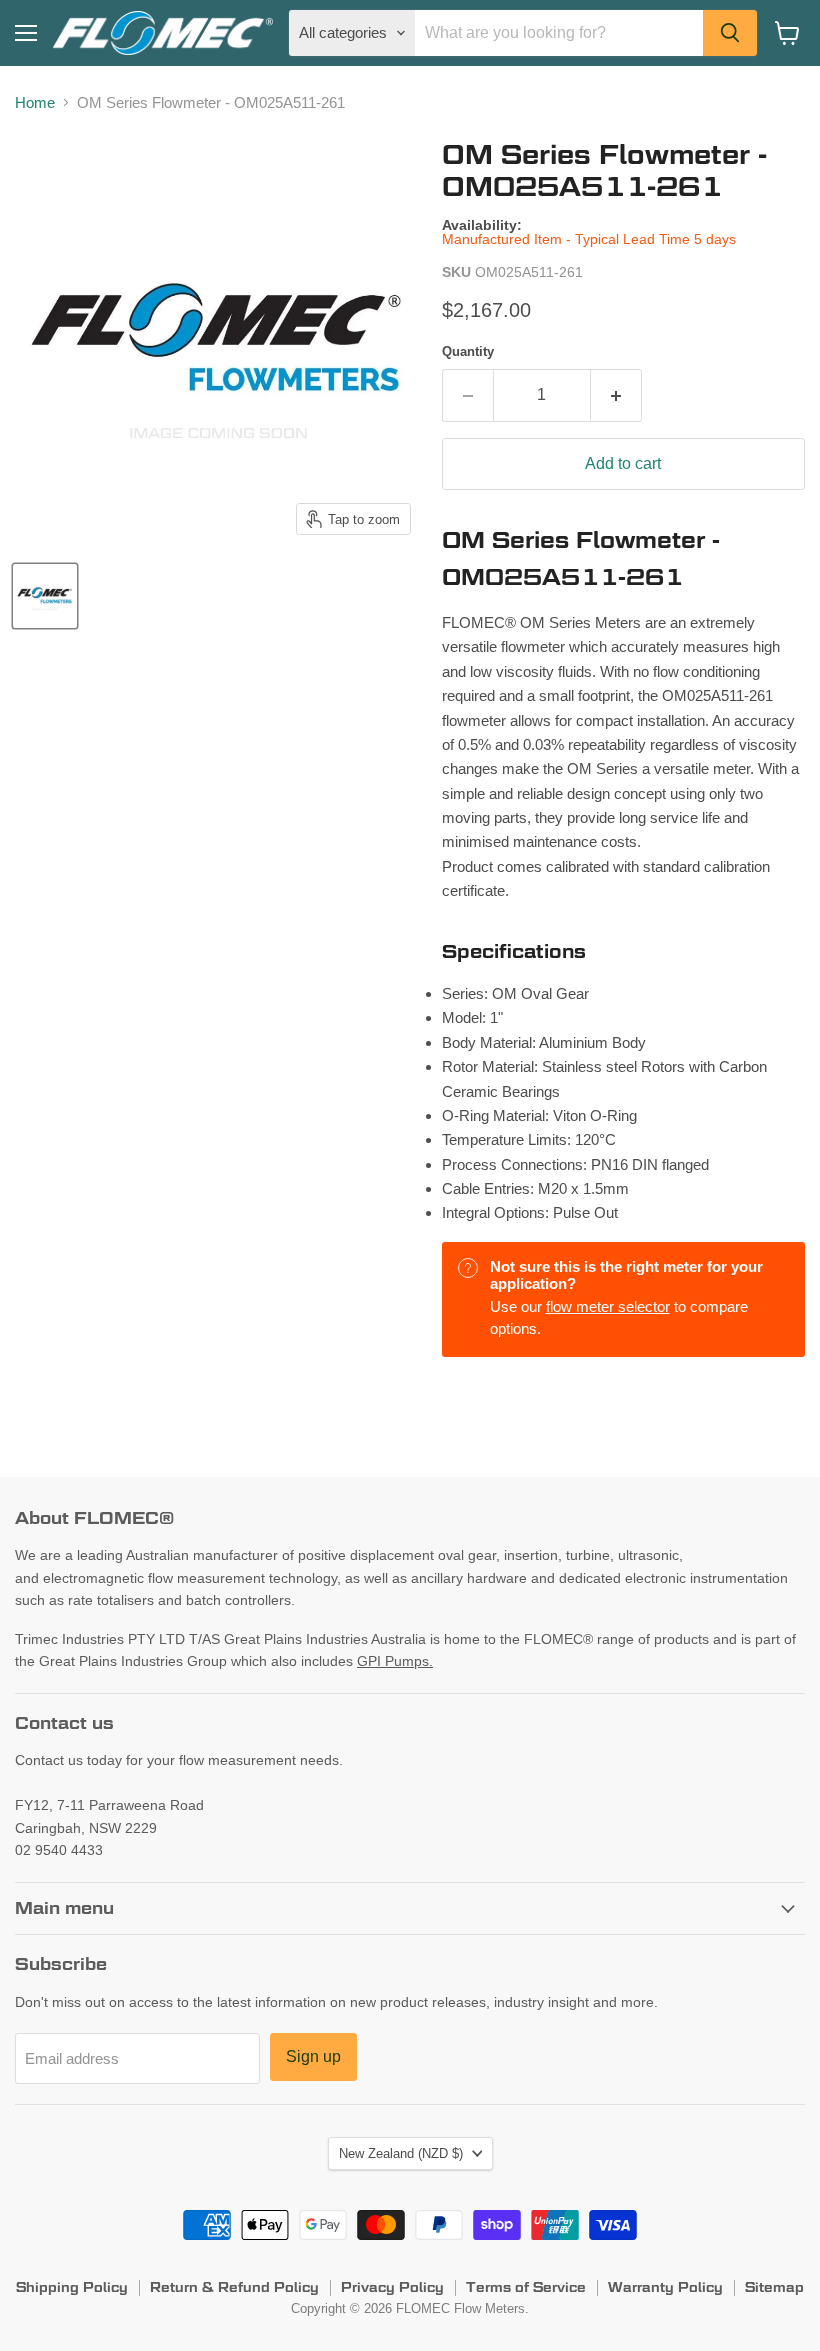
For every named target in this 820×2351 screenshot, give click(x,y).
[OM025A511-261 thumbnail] (45, 596)
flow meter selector (608, 1306)
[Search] (730, 33)
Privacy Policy (392, 2287)
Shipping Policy (72, 2287)
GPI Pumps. (395, 1661)
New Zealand (401, 2153)
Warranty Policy (665, 2287)
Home (35, 102)
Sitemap (774, 2287)
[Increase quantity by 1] (616, 395)
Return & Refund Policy (234, 2287)
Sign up (313, 2056)
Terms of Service (526, 2287)
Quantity (468, 351)
